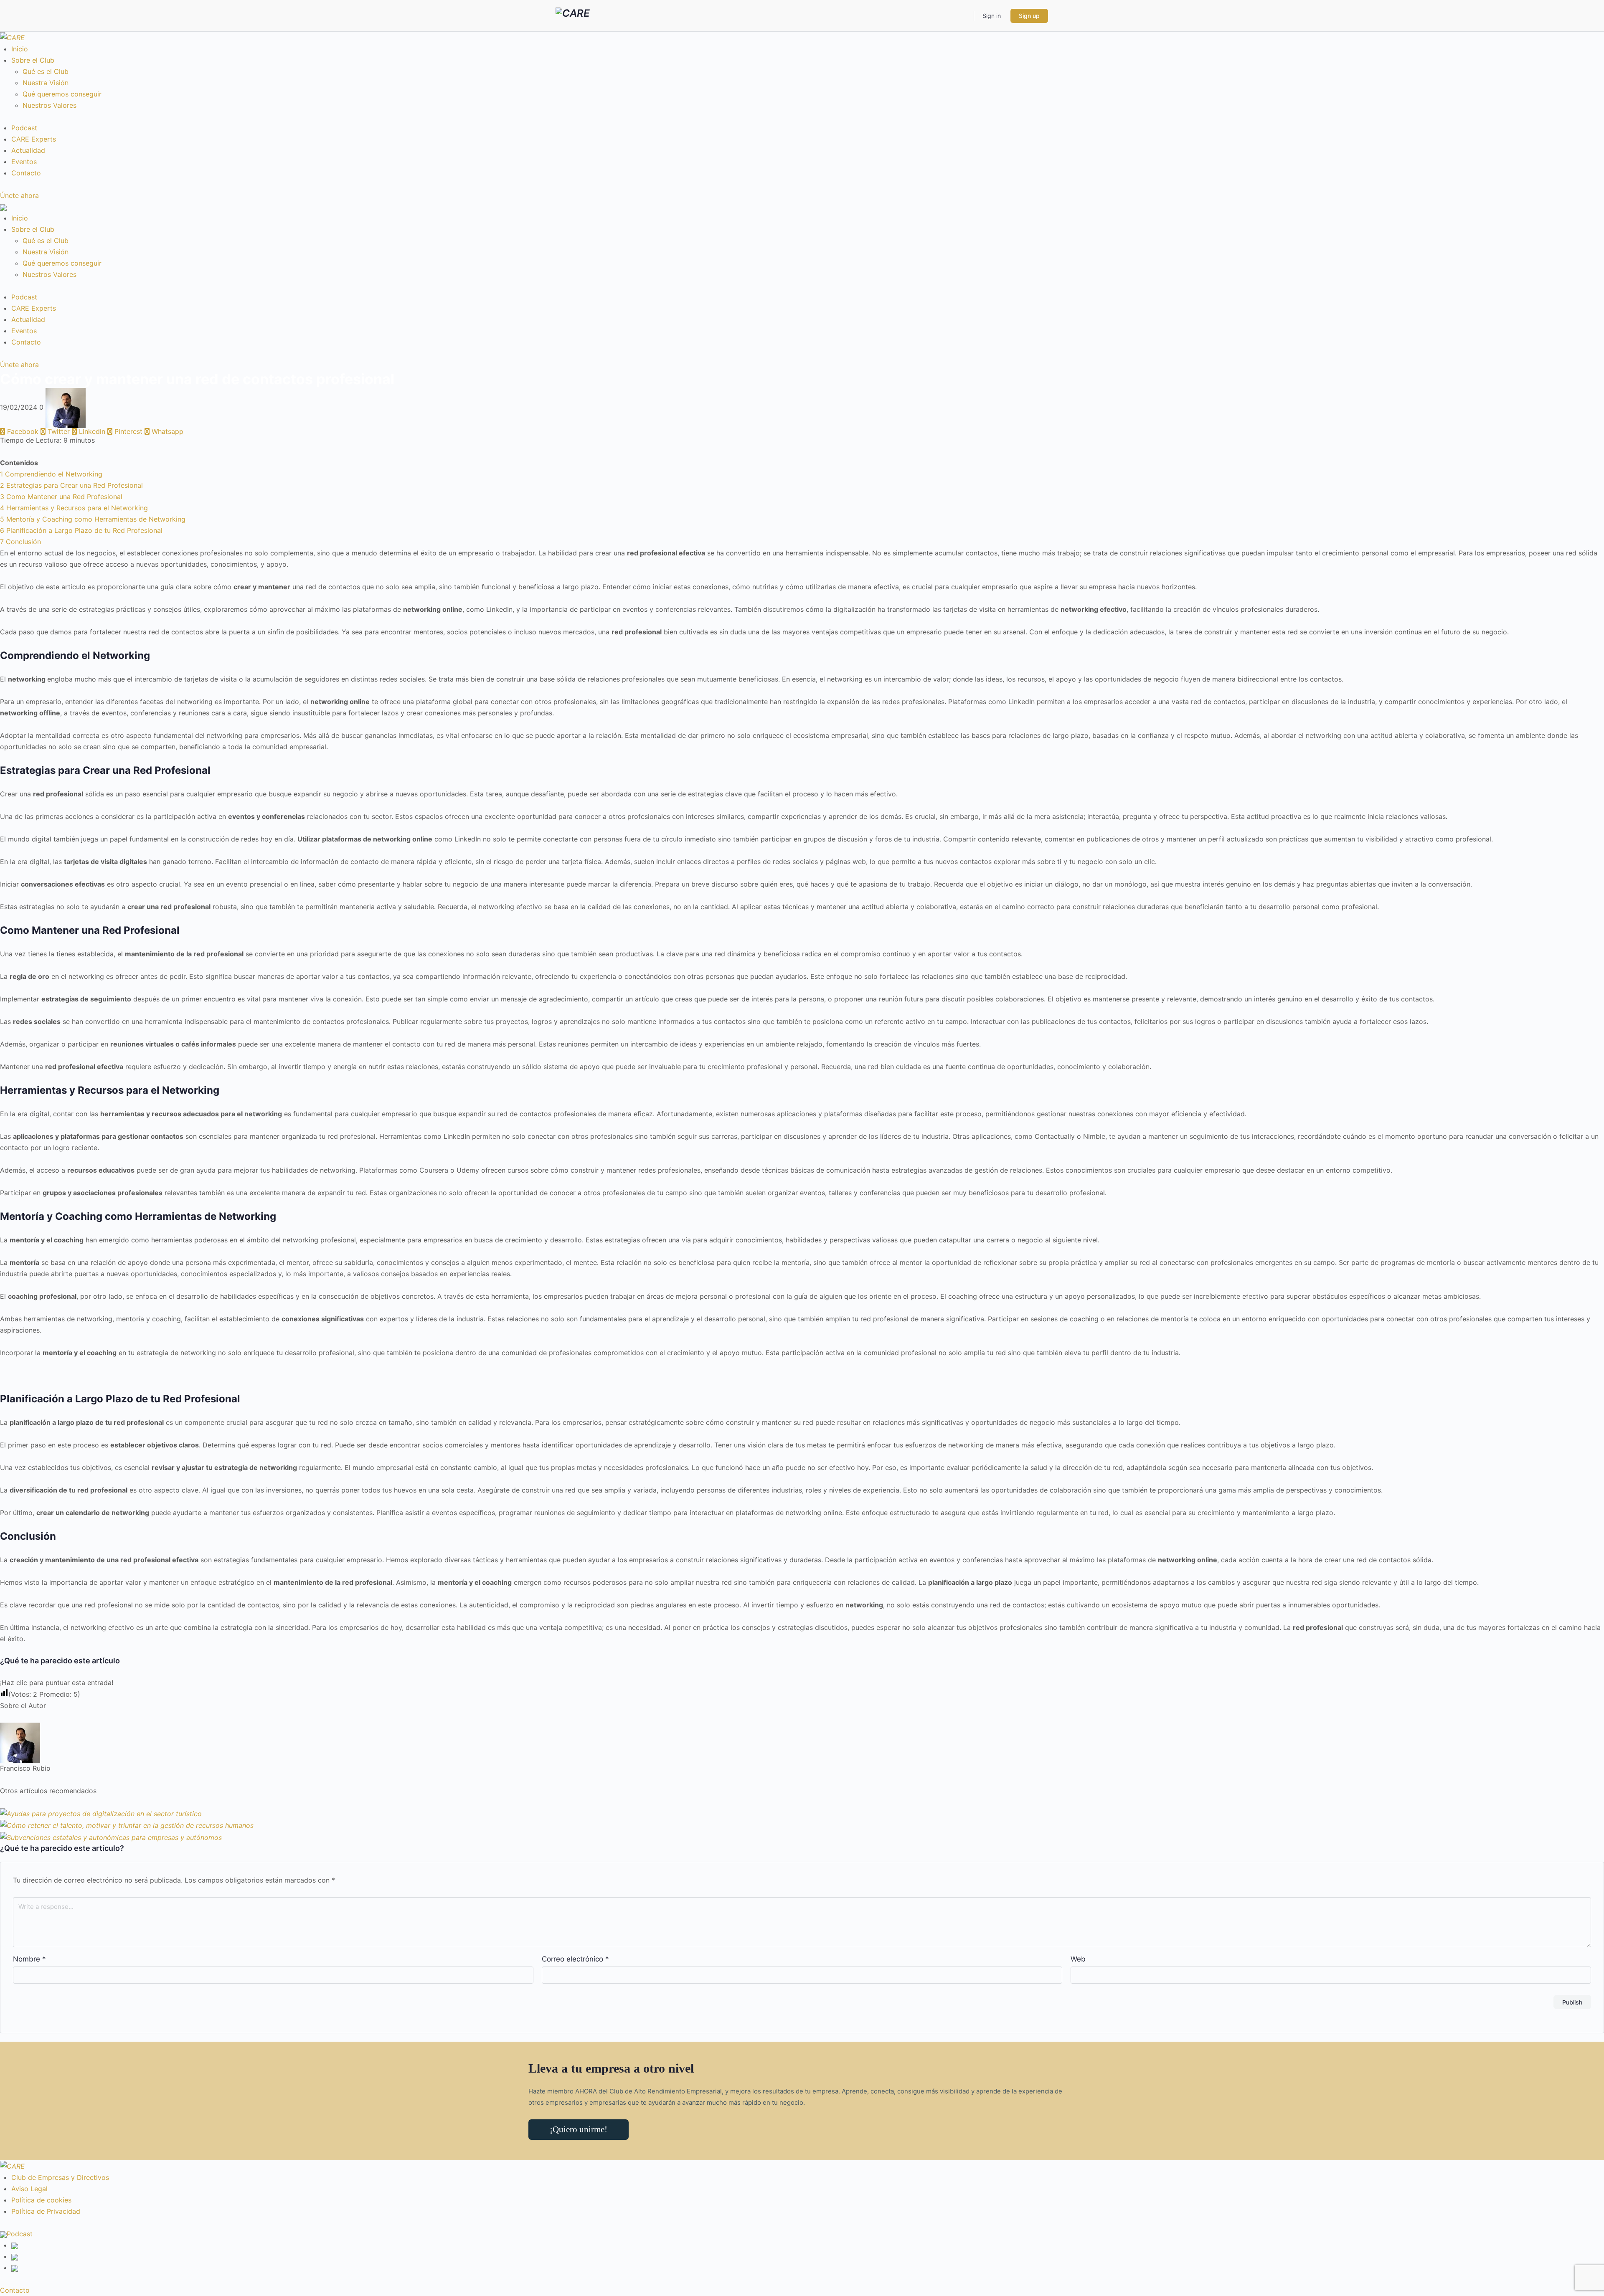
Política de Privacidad (46, 2211)
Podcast (24, 128)
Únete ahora (19, 195)
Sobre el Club (33, 60)
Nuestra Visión (46, 83)
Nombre (29, 1959)
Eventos (24, 162)
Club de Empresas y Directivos (60, 2177)
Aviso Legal (29, 2189)
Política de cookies (41, 2200)
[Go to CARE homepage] (573, 15)
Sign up (1029, 16)
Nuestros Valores (49, 105)
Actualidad (28, 150)
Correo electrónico (575, 1959)
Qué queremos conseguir (62, 94)
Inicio (20, 49)
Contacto (26, 173)
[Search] (962, 16)
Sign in (992, 16)
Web (1078, 1959)
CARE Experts (34, 139)
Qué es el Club (46, 71)
